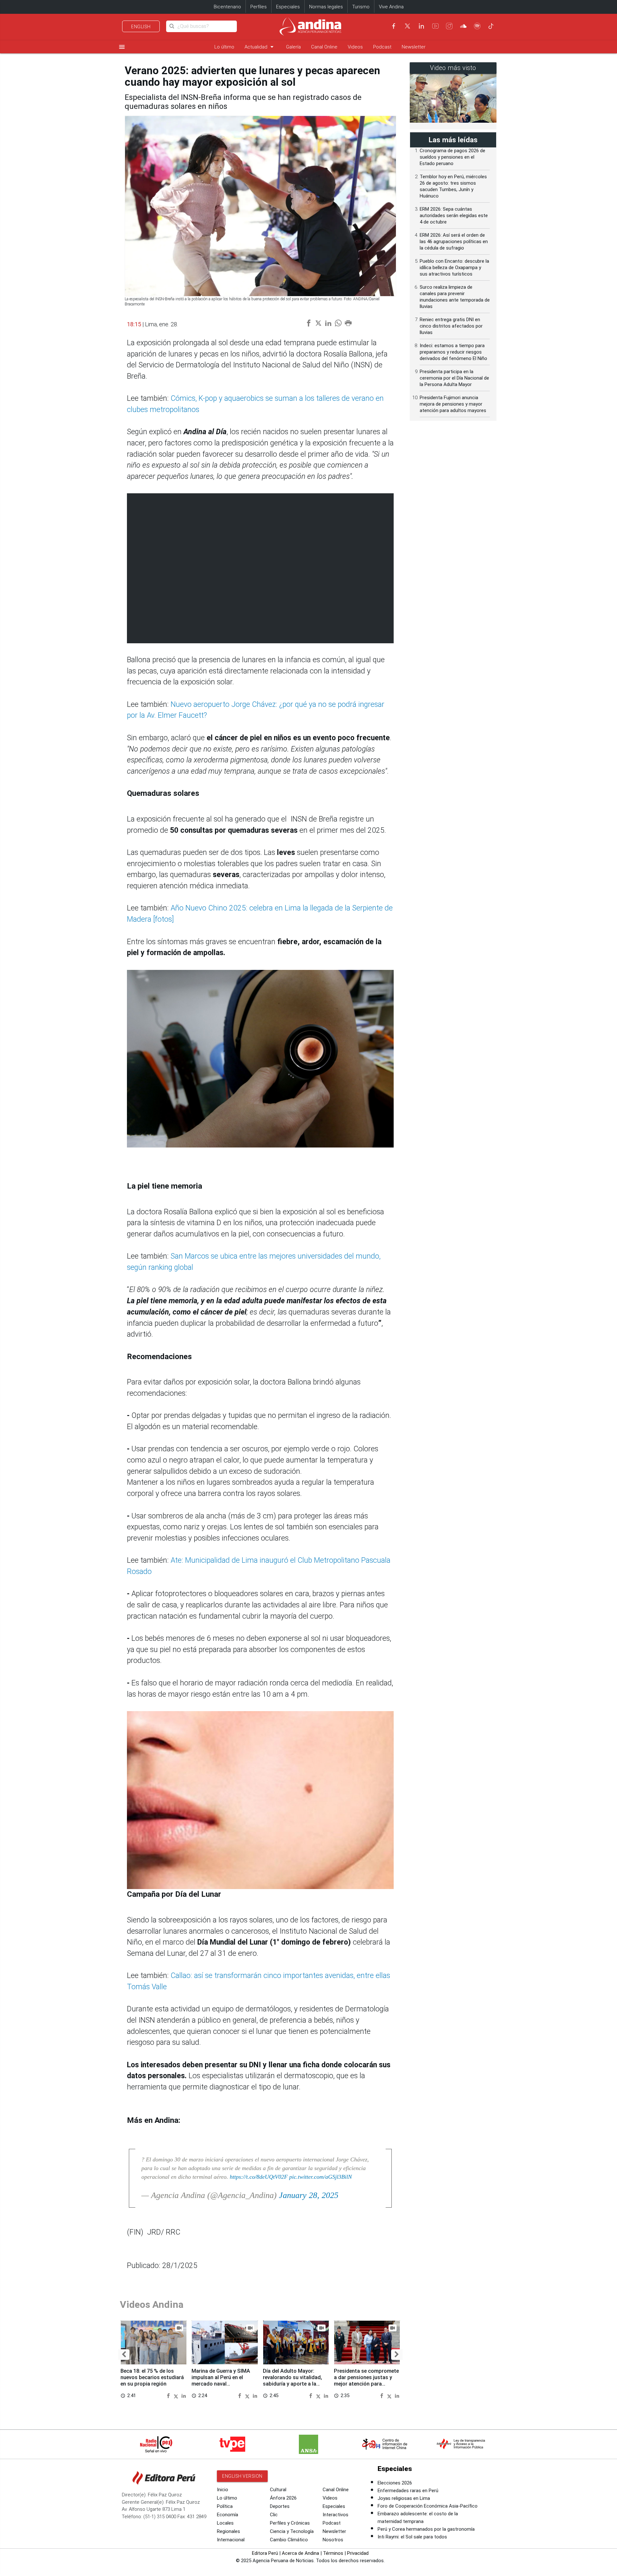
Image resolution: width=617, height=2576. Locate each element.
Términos (333, 2553)
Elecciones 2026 (395, 2483)
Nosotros (333, 2540)
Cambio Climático (289, 2540)
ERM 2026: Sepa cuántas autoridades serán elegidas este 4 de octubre (454, 215)
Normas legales (326, 7)
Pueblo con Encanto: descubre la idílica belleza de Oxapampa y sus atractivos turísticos (454, 268)
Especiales (288, 7)
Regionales (228, 2531)
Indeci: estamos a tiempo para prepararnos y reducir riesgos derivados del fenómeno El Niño (453, 352)
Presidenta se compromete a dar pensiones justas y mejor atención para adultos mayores (366, 2380)
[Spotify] (477, 26)
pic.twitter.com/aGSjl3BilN (321, 2177)
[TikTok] (491, 26)
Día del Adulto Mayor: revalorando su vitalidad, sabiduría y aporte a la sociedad (292, 2380)
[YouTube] (435, 26)
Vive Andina (391, 7)
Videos (355, 47)
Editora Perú (265, 2553)
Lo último (224, 47)
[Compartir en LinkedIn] (184, 2395)
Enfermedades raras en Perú (408, 2491)
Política (225, 2506)
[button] (124, 2355)
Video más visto (453, 68)
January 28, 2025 (309, 2195)
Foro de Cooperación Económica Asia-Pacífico (428, 2506)
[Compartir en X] (177, 2395)
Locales (225, 2523)
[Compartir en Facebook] (169, 2395)
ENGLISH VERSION (242, 2476)
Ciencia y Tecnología (292, 2531)
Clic (274, 2515)
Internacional (231, 2540)
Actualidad (260, 47)
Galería (293, 47)
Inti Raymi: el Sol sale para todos (412, 2537)
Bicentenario (227, 7)
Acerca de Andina (300, 2553)
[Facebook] (394, 26)
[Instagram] (449, 26)
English (141, 27)
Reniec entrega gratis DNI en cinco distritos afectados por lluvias (451, 326)
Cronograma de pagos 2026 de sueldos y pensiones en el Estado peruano (452, 157)
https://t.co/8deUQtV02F (259, 2177)
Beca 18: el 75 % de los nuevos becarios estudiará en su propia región (152, 2377)
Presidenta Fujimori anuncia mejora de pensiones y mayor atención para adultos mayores (453, 404)
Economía (228, 2515)
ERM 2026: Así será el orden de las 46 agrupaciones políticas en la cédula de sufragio (454, 242)
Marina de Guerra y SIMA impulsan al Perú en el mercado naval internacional (221, 2380)
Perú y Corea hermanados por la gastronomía (426, 2529)
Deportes (280, 2506)
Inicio (223, 2490)
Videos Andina (152, 2304)
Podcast (382, 47)
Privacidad (358, 2553)
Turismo (361, 7)
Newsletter (414, 47)
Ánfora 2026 (283, 2498)
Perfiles (259, 7)
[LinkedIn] (421, 26)
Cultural (278, 2490)
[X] (407, 26)
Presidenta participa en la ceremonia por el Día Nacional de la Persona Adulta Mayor (454, 378)
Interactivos (335, 2515)
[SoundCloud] (463, 26)
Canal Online (324, 47)
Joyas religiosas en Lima (404, 2498)
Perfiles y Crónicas (290, 2523)
